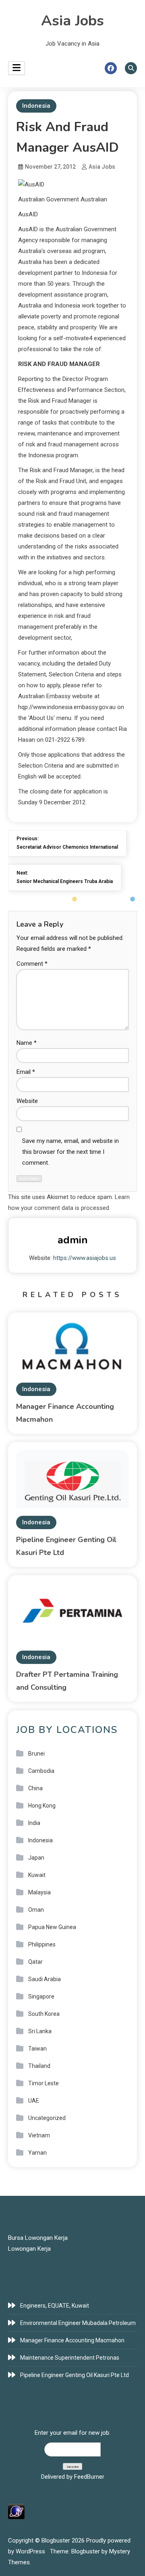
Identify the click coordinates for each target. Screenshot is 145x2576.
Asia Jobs (72, 21)
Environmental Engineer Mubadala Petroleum (78, 2323)
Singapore (41, 1996)
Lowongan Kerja (29, 2249)
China (35, 1788)
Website (27, 1101)
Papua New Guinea (52, 1927)
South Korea (44, 2014)
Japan (36, 1858)
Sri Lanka (40, 2031)
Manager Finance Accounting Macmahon (72, 2340)
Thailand (39, 2066)
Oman (36, 1910)
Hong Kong (42, 1806)
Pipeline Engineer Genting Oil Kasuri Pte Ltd (75, 2375)
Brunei (36, 1754)
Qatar (35, 1962)
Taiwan (37, 2049)
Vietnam (39, 2135)
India (34, 1823)
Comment (32, 964)
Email (26, 1072)
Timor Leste (43, 2083)
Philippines (42, 1944)
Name (27, 1043)
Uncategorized (47, 2118)
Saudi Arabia (45, 1979)
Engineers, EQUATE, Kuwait (55, 2306)
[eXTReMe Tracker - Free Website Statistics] (16, 2511)
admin (73, 1240)
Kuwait (37, 1875)
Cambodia (41, 1771)
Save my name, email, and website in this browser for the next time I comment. (70, 1152)
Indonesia (36, 106)
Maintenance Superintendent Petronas (70, 2358)
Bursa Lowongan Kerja (38, 2238)
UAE (34, 2101)
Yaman (37, 2153)
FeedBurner (89, 2477)
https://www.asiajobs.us (85, 1258)
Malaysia (39, 1892)
